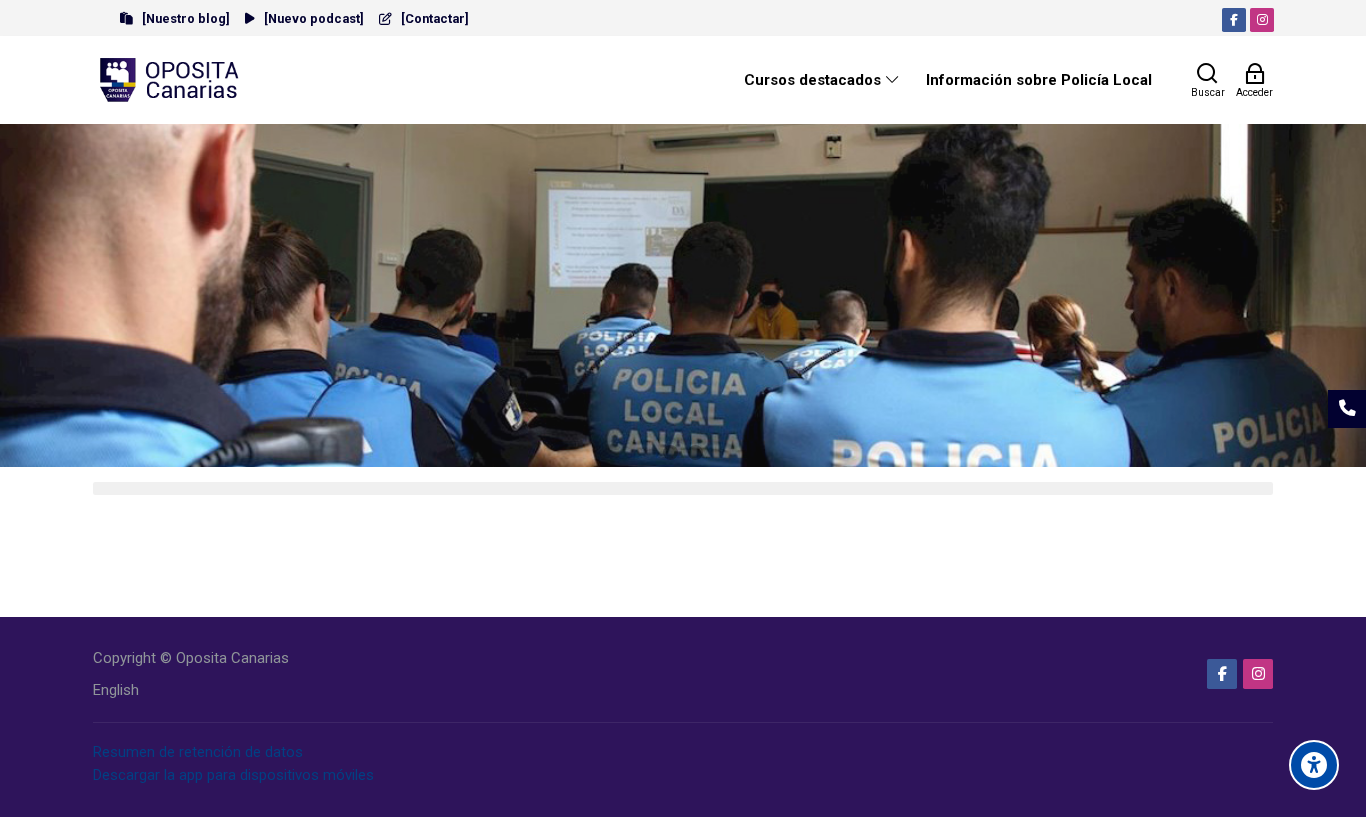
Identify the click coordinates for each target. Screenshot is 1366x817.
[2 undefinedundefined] (695, 452)
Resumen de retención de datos (198, 752)
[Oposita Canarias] (171, 80)
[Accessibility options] (1314, 765)
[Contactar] (1347, 409)
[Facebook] (1234, 20)
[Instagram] (1262, 20)
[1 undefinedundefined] (670, 452)
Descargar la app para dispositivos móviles (233, 775)
